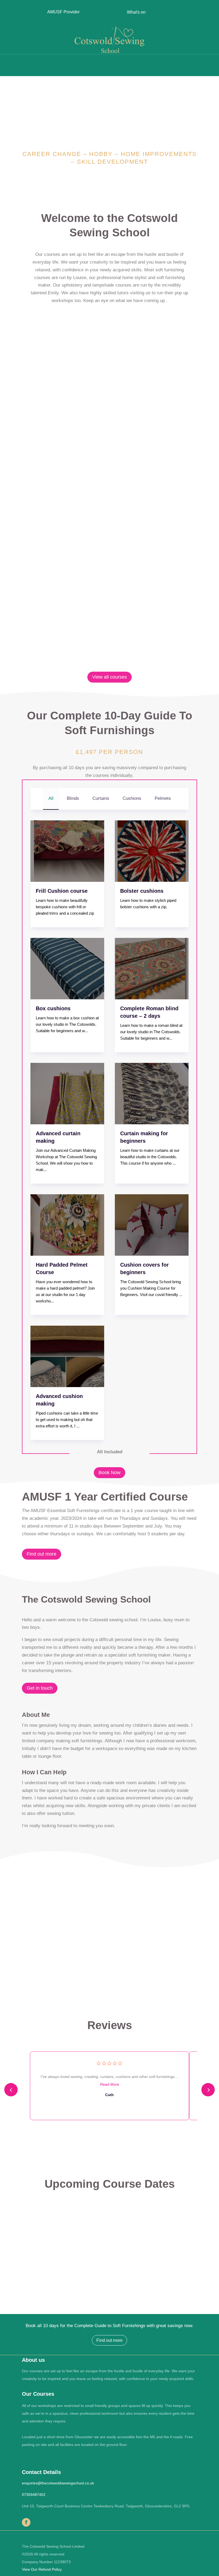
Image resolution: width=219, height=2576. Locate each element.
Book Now (109, 1473)
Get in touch (40, 1688)
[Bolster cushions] (152, 851)
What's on (136, 12)
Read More (110, 2084)
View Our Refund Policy (42, 2569)
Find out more (42, 1554)
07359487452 (34, 2495)
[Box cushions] (67, 969)
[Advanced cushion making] (67, 1356)
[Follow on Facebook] (26, 2522)
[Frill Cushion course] (67, 851)
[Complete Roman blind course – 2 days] (152, 969)
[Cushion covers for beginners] (152, 1225)
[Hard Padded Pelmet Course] (67, 1225)
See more (182, 1940)
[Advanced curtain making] (67, 1094)
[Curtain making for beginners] (152, 1094)
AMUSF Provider (63, 12)
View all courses (109, 677)
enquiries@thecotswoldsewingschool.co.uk (58, 2483)
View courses (110, 414)
